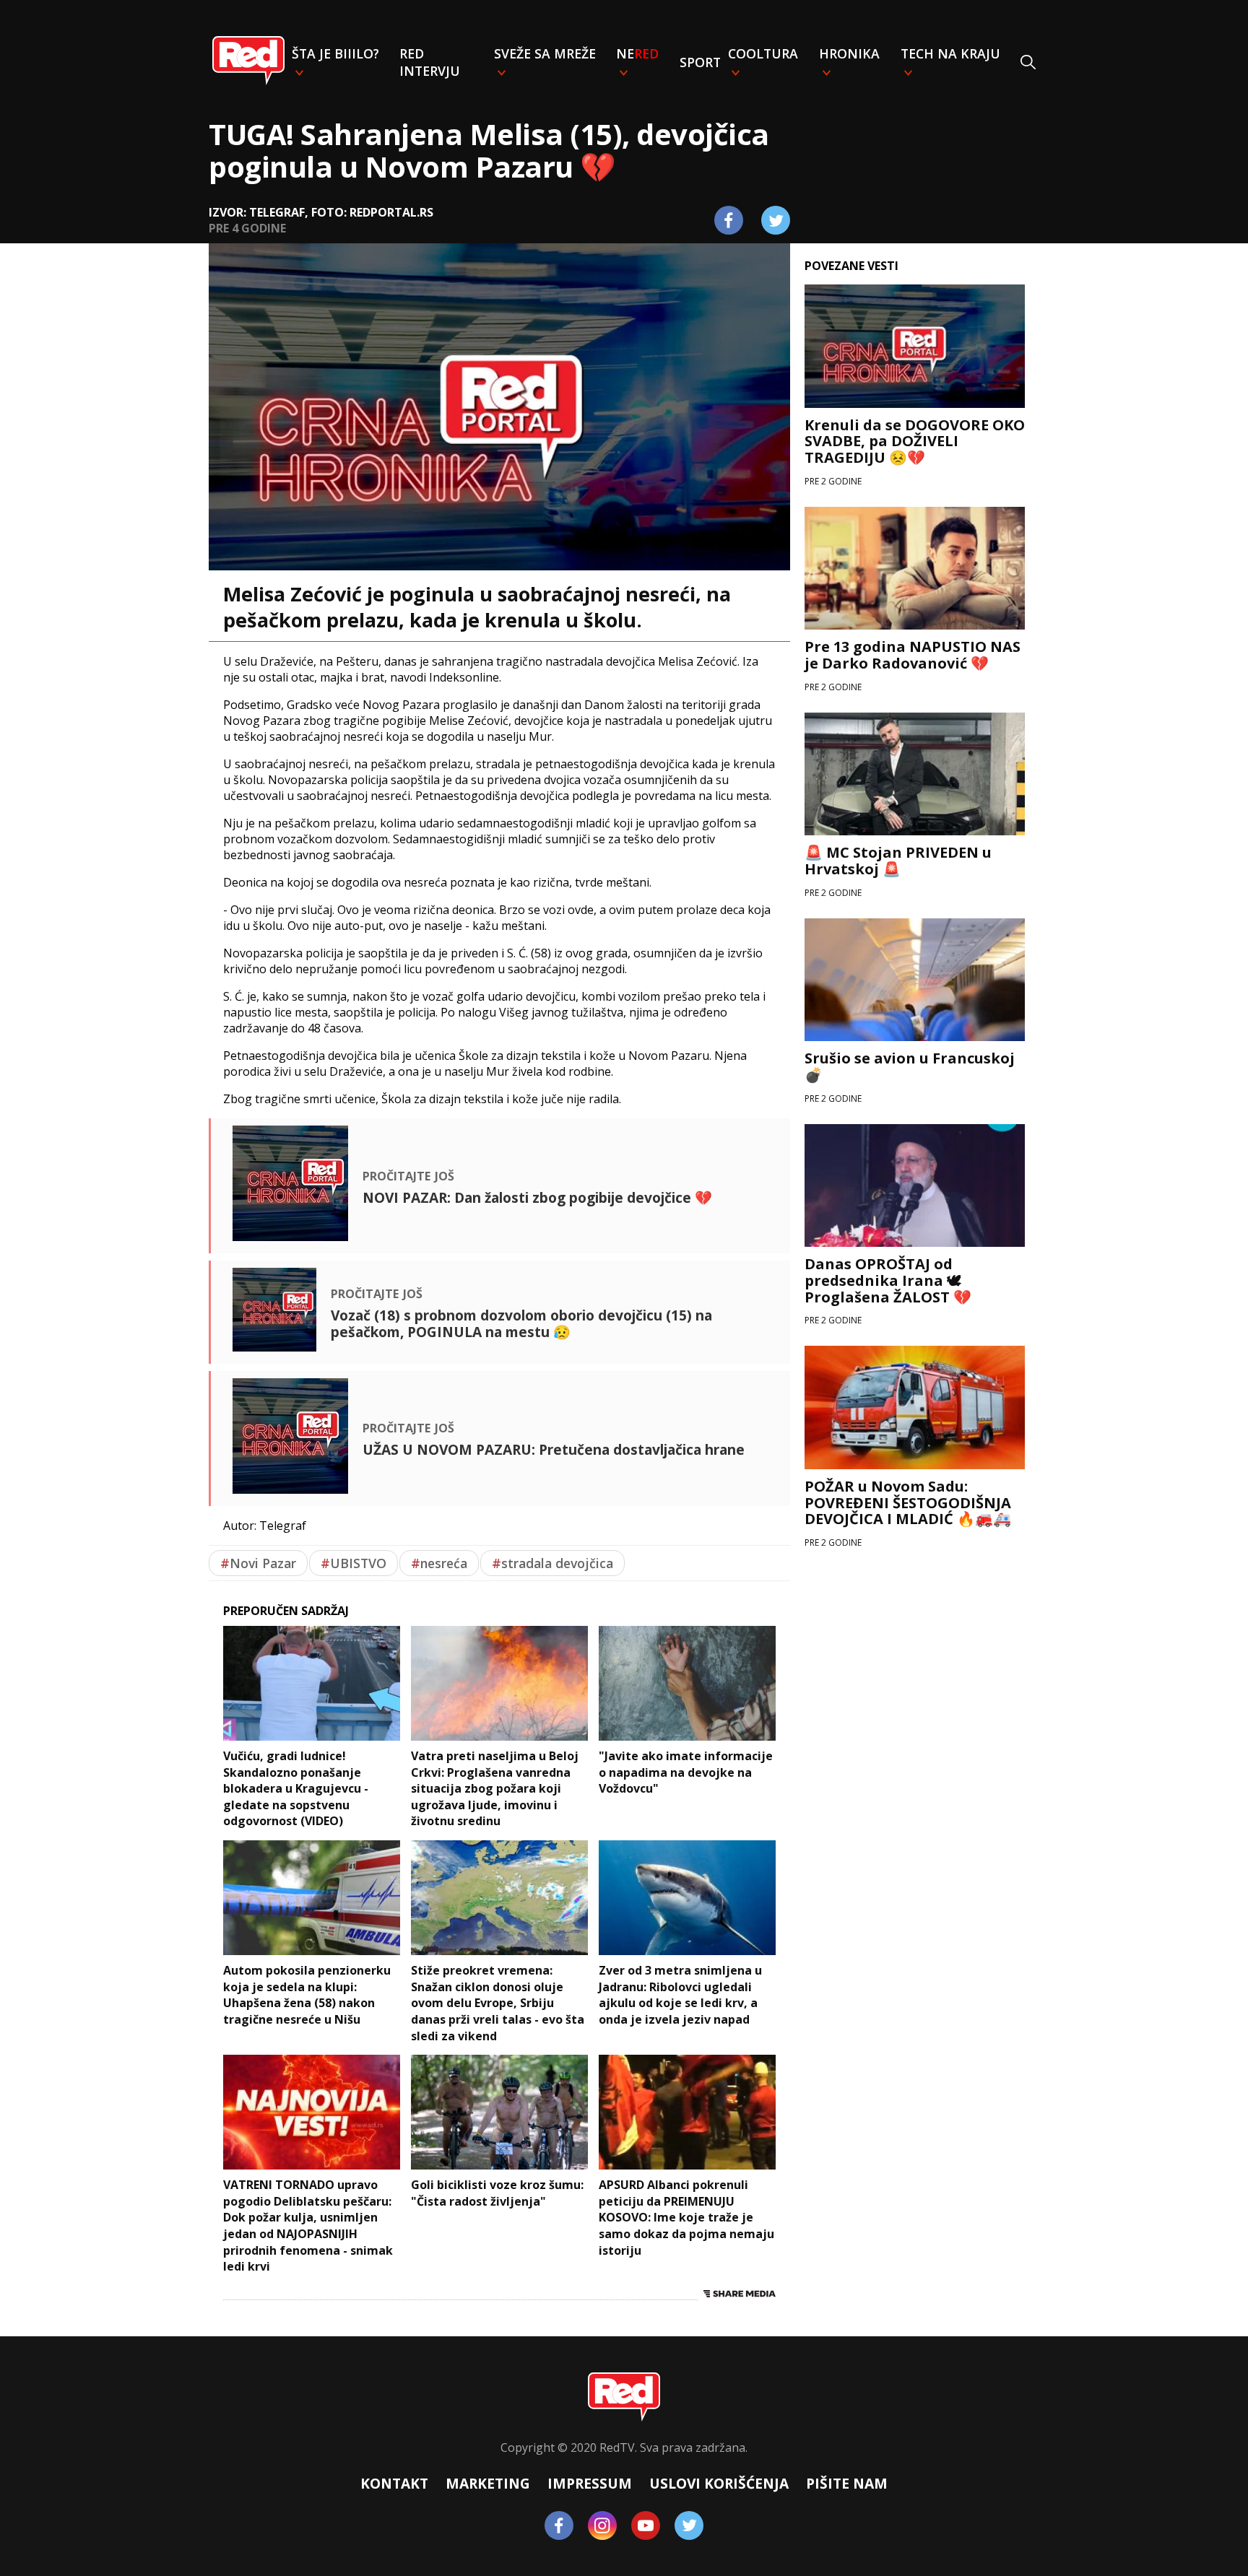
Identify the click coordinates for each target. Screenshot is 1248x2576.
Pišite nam (847, 2483)
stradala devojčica (552, 1563)
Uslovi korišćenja (719, 2483)
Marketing (488, 2483)
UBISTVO (354, 1563)
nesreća (439, 1563)
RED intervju (430, 62)
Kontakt (394, 2483)
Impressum (590, 2483)
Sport (700, 62)
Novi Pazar (258, 1563)
